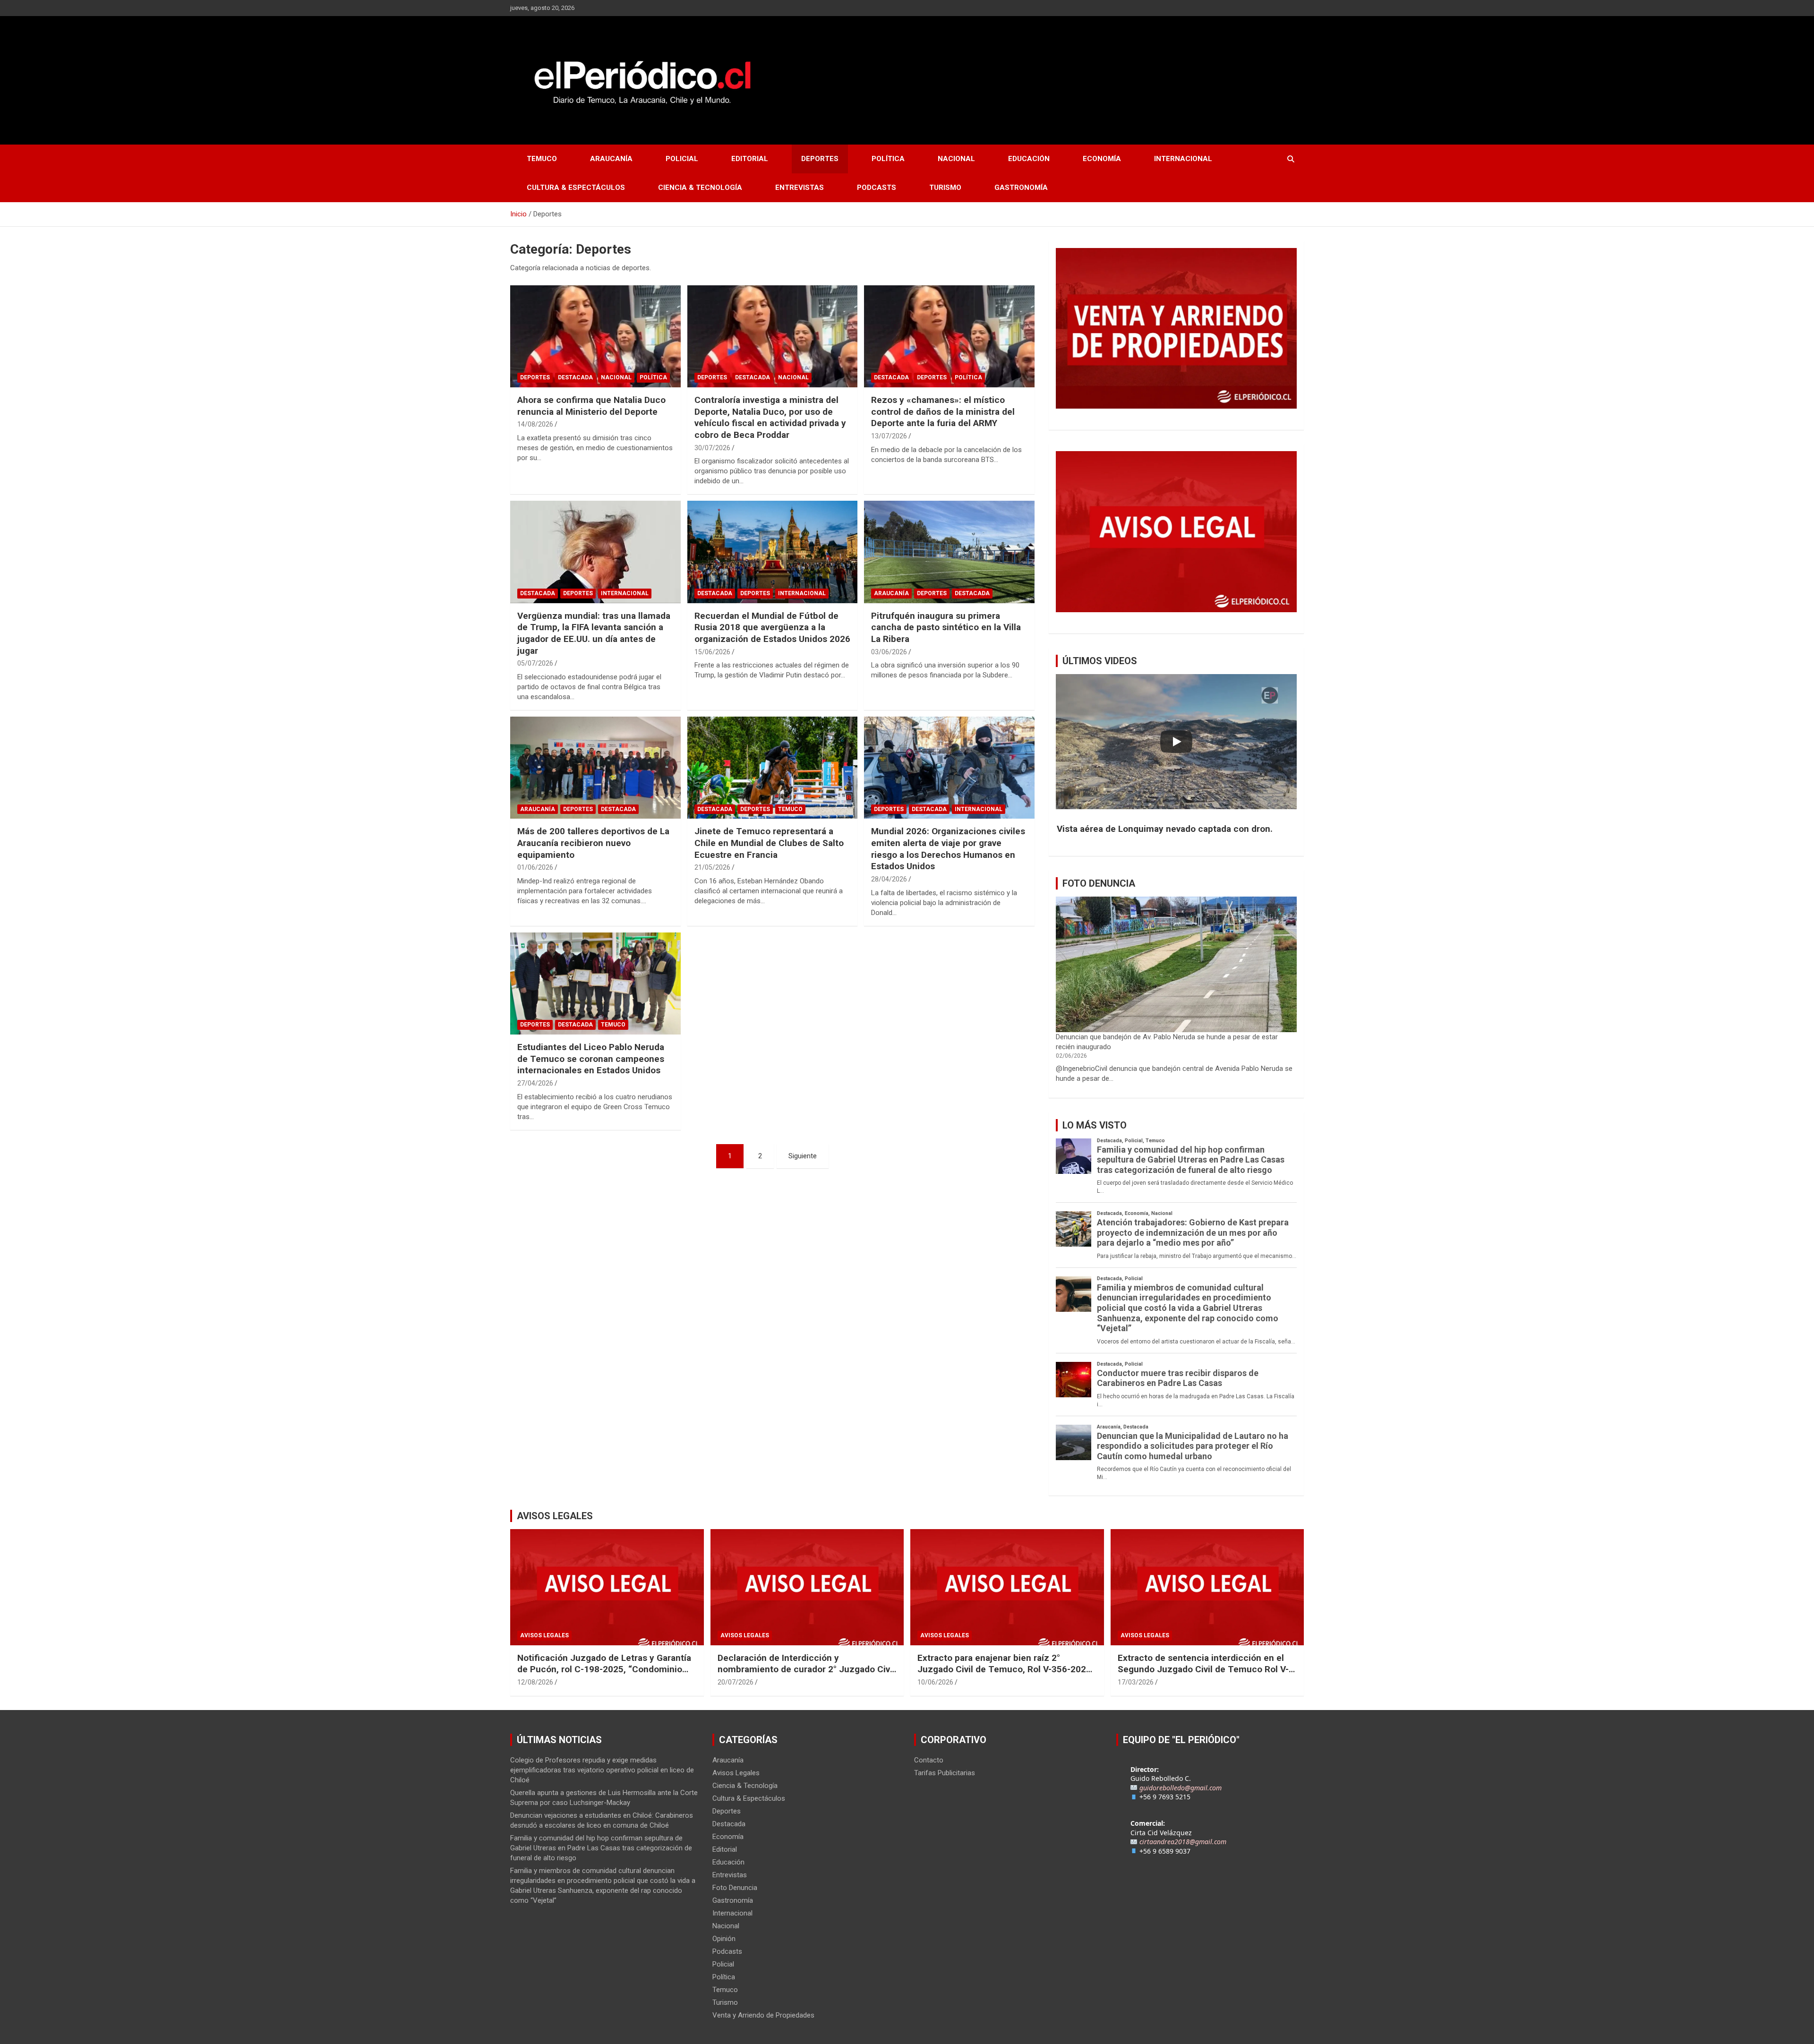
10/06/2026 (935, 1682)
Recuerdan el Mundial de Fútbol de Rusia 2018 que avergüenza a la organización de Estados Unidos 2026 (772, 627)
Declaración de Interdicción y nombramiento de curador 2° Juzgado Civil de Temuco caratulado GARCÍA (806, 1669)
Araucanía (611, 159)
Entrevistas (800, 188)
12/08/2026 (535, 1682)
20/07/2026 (736, 1682)
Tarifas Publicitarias (945, 1773)
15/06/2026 (712, 652)
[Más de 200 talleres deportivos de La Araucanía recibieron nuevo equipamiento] (595, 768)
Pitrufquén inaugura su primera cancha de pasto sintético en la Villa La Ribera (946, 627)
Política (888, 159)
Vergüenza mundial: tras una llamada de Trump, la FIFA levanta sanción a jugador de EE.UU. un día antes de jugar (594, 633)
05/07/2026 (535, 663)
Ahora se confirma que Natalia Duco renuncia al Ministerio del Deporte (591, 406)
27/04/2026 (535, 1083)
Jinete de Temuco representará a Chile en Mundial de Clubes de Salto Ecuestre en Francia (769, 843)
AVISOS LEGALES (555, 1516)
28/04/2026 (889, 879)
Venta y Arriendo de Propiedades (763, 2015)
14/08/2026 (535, 424)
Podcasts (877, 188)
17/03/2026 (1136, 1682)
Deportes (820, 159)
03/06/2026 (889, 652)
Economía (1102, 159)
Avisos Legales (544, 1635)
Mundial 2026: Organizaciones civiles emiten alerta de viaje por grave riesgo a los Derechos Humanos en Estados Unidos (948, 849)
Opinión (724, 1939)
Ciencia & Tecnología (700, 188)
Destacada (575, 377)
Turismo (945, 188)
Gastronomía (1021, 188)
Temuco (542, 159)
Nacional (956, 159)
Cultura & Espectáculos (576, 188)
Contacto (929, 1760)
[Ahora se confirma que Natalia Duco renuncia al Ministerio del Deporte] (595, 336)
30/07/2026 (712, 448)
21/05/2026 (712, 867)
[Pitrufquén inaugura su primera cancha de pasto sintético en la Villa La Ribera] (949, 552)
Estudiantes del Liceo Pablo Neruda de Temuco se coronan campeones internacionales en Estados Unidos (591, 1059)
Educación (1029, 159)
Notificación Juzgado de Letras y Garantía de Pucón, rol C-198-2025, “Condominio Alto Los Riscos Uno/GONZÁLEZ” (604, 1669)
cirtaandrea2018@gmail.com (1183, 1842)
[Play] (1176, 742)
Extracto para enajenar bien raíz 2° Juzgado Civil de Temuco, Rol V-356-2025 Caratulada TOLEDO (1004, 1669)
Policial (682, 159)
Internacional (1183, 159)
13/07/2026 (889, 436)
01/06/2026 (535, 867)
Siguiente (803, 1156)
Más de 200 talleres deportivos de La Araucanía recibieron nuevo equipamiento (593, 843)
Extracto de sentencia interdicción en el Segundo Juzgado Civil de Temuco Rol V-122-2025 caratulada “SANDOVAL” (1203, 1669)
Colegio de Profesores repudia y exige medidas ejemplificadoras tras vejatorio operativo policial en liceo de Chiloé (602, 1770)
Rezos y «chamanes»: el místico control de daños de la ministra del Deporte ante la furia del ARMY (943, 411)
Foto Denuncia (735, 1888)
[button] (1176, 829)
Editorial (750, 159)
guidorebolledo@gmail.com (1181, 1788)
